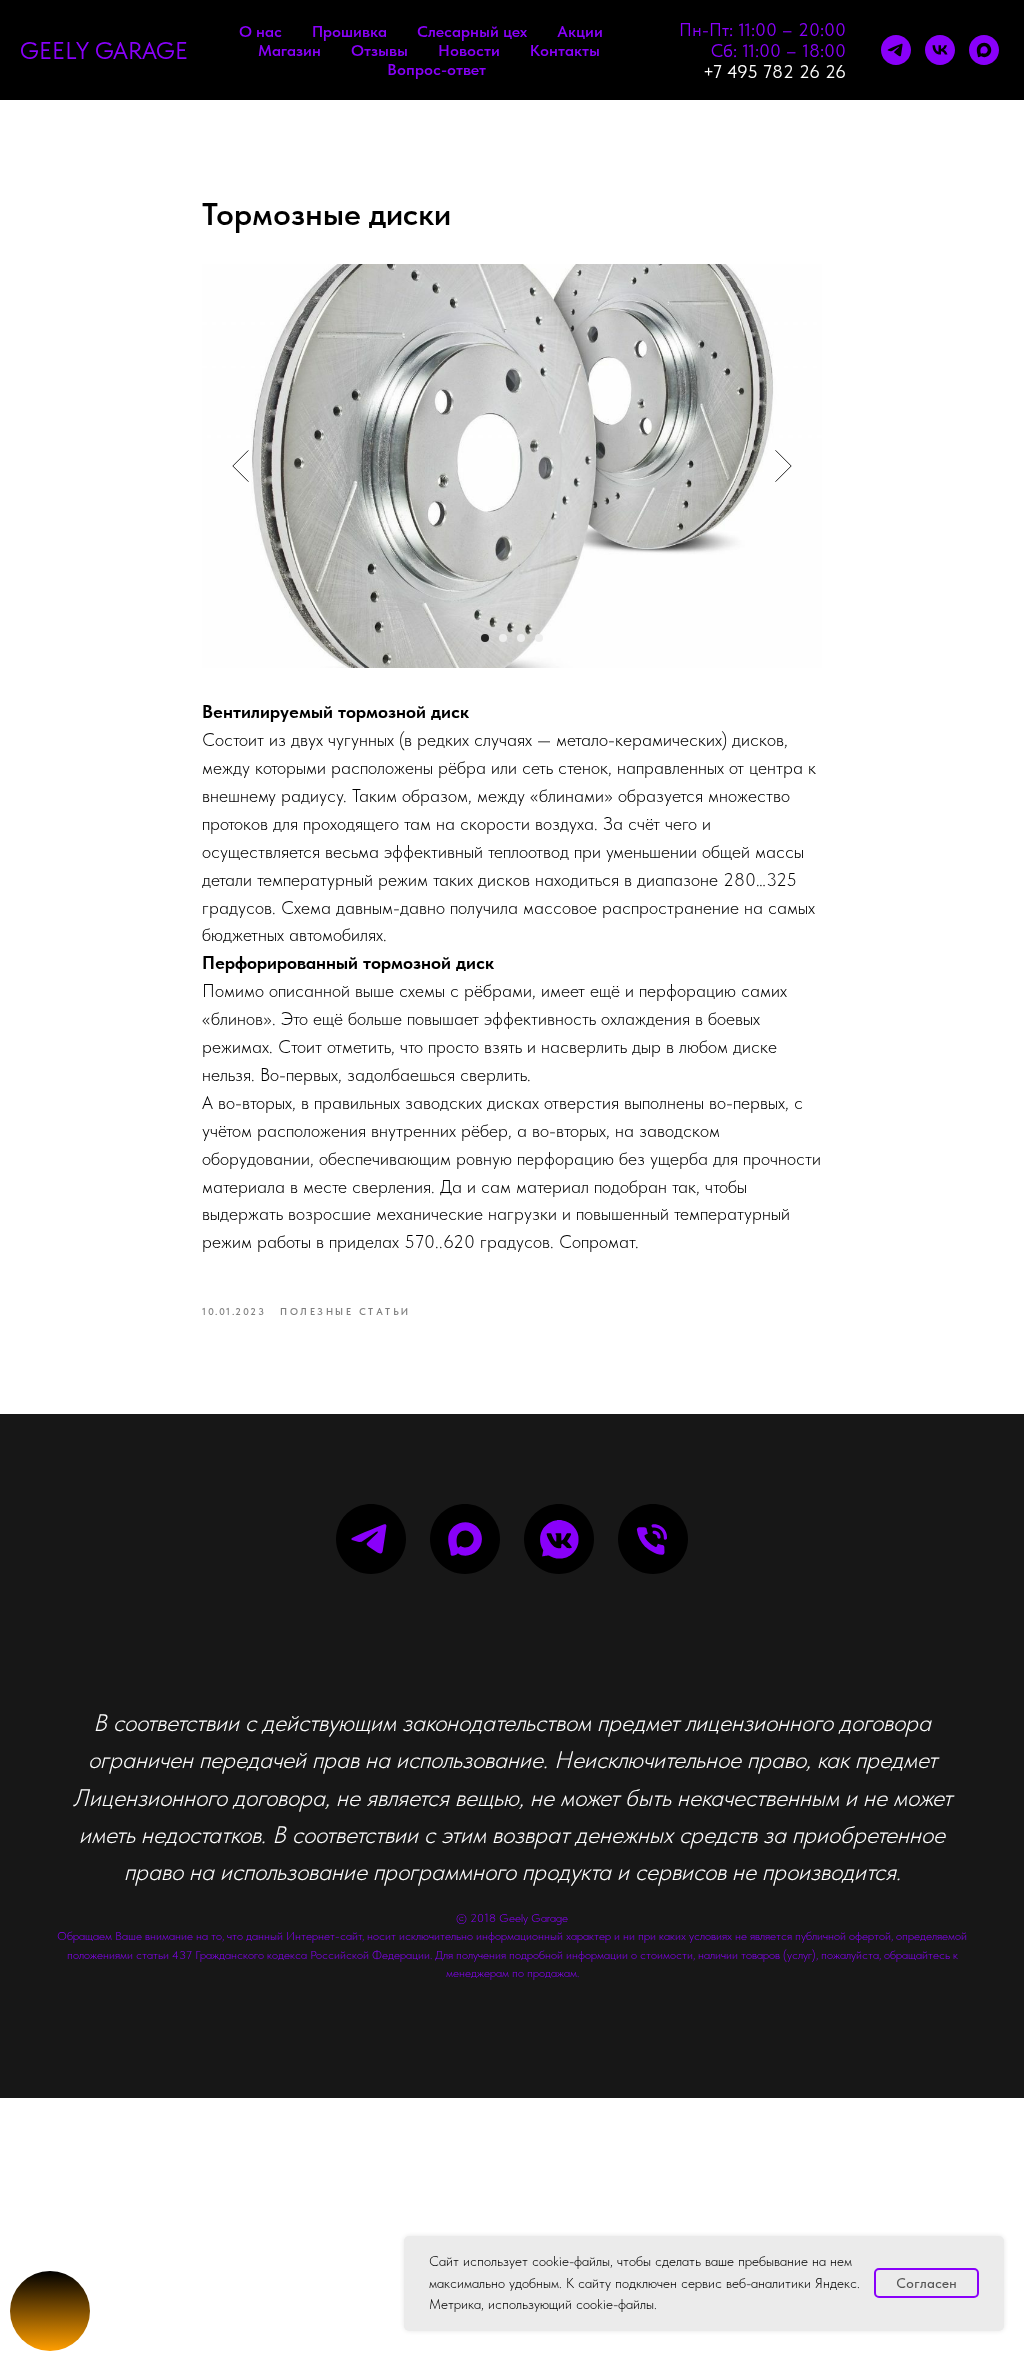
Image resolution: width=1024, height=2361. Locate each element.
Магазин (289, 50)
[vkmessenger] (559, 1539)
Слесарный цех (472, 31)
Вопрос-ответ (436, 69)
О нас (260, 31)
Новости (469, 50)
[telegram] (896, 50)
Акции (580, 31)
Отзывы (379, 50)
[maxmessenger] (984, 50)
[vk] (940, 50)
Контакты (565, 50)
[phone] (653, 1539)
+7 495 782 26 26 (774, 71)
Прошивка (349, 31)
